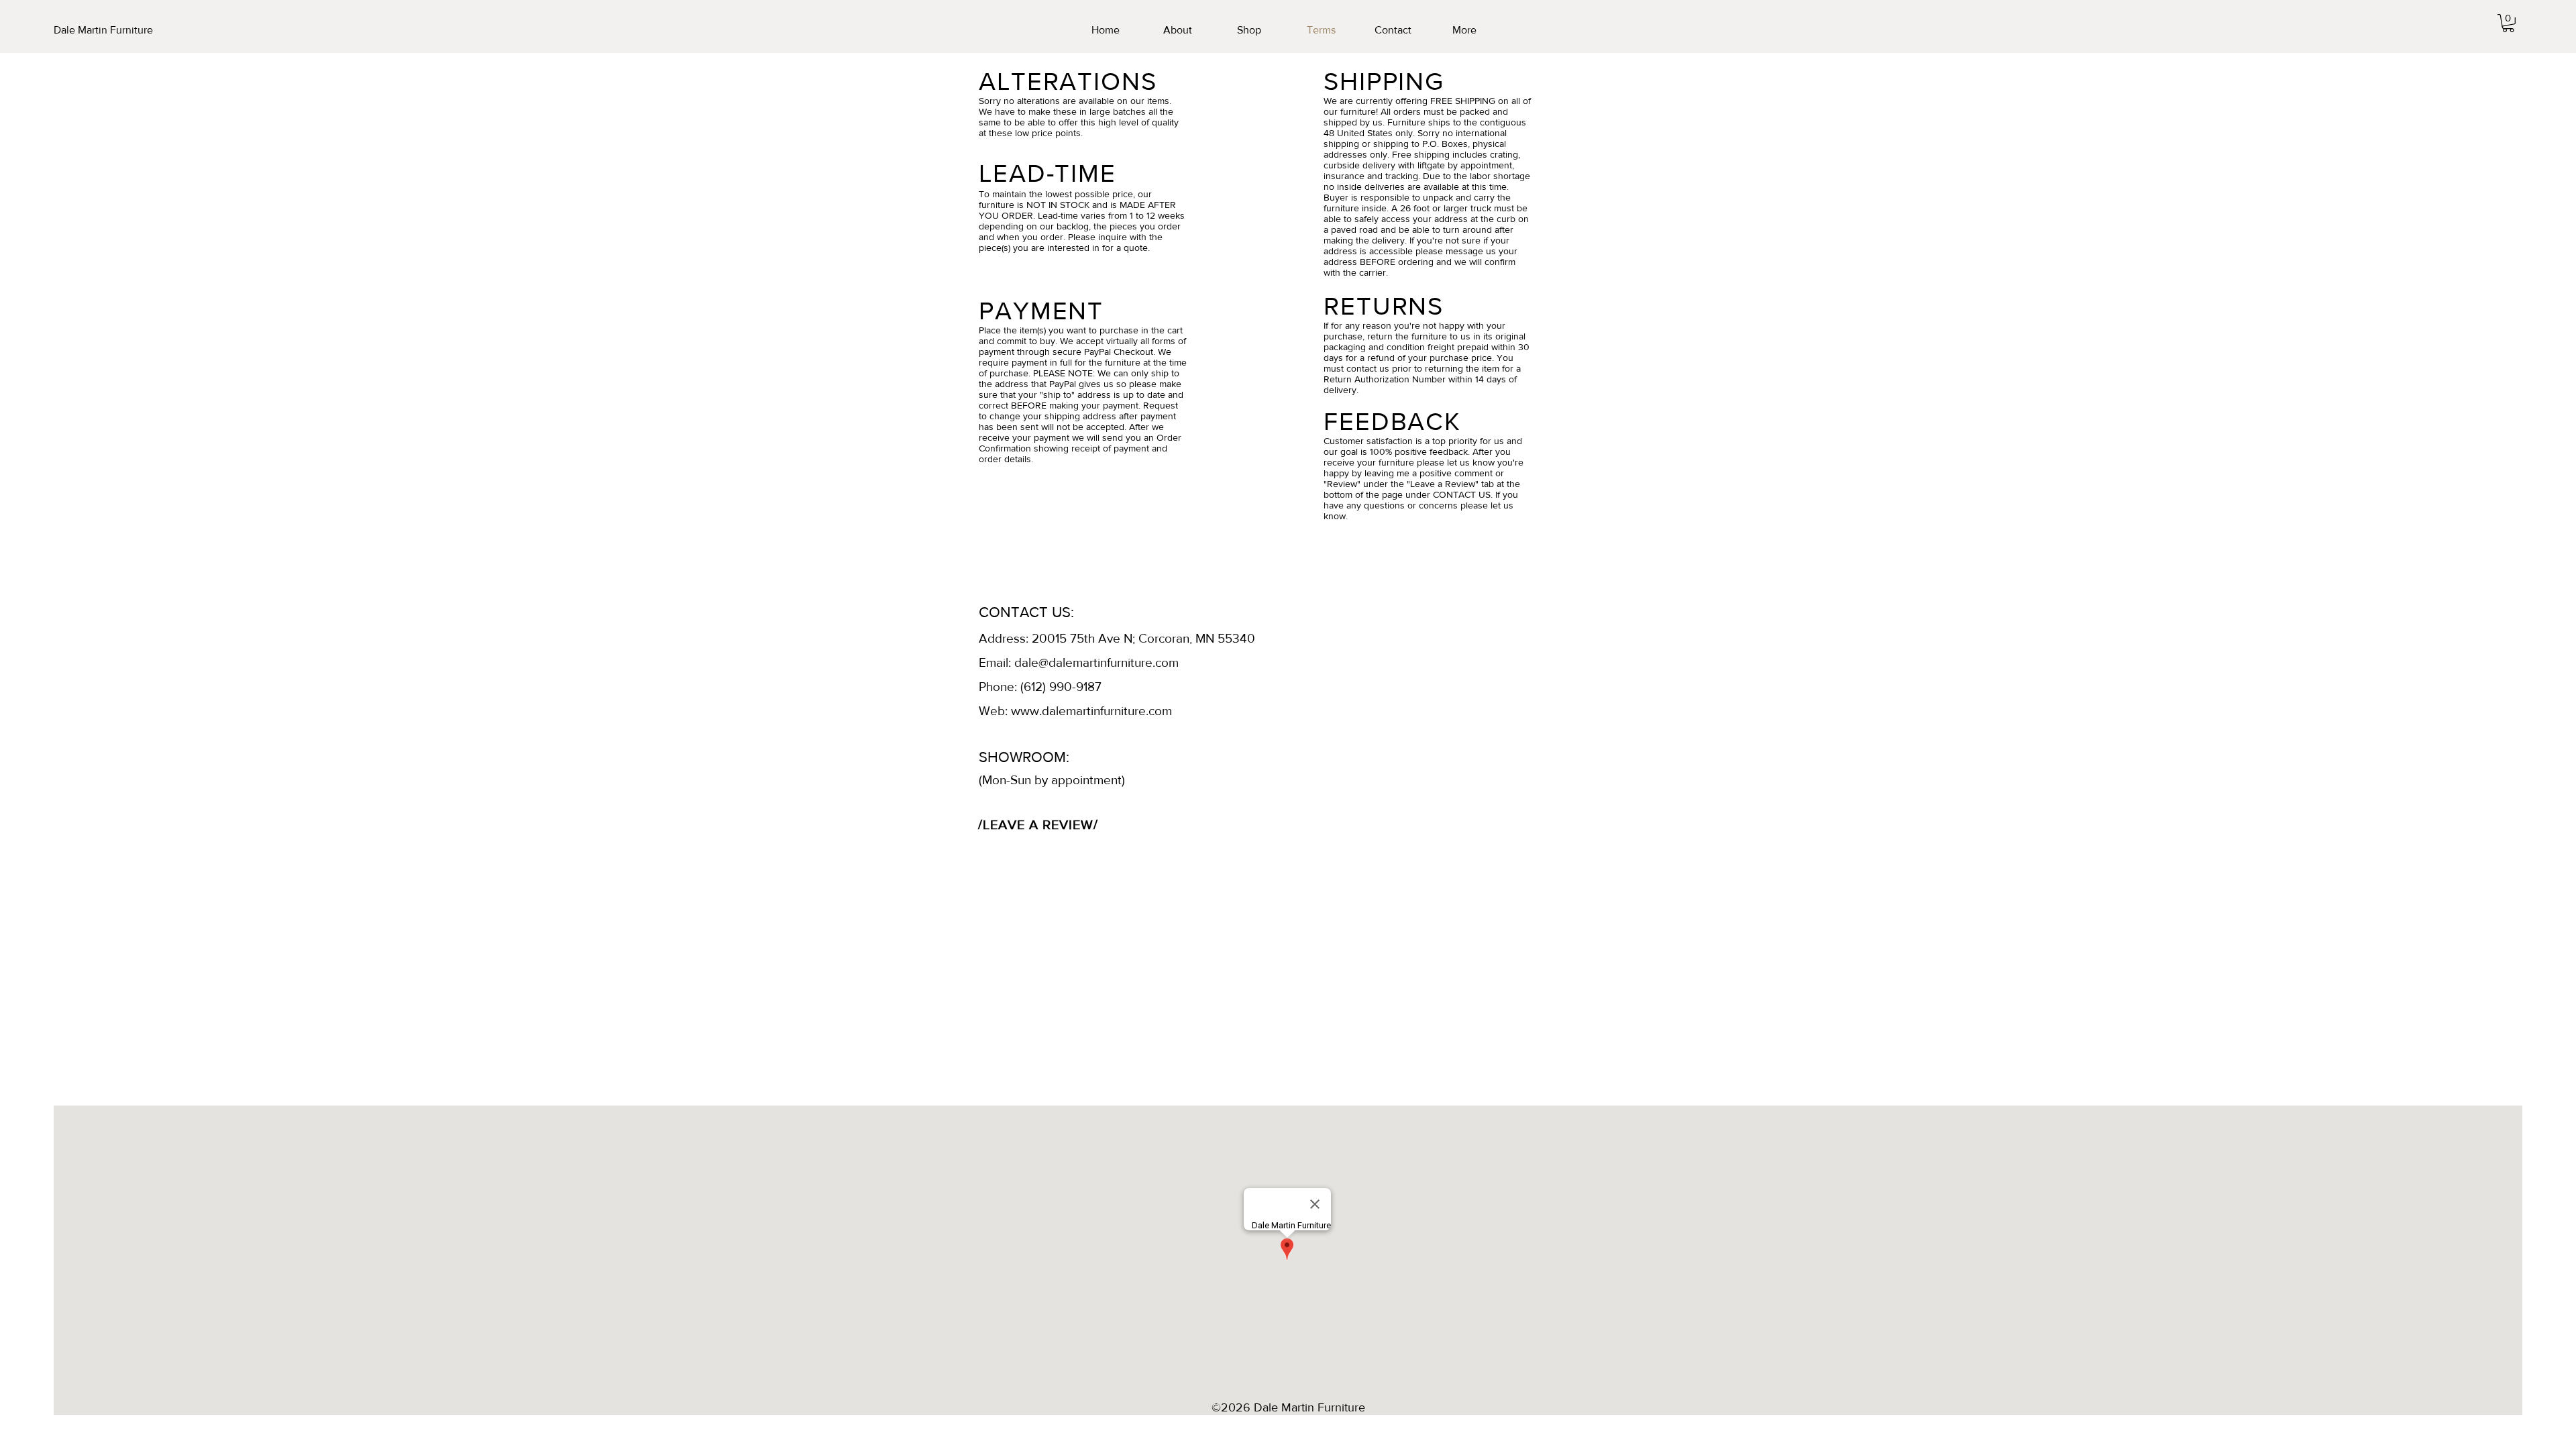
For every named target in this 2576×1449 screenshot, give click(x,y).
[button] (2508, 23)
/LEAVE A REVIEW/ (1038, 824)
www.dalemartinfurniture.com (1091, 711)
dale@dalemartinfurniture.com (1096, 662)
